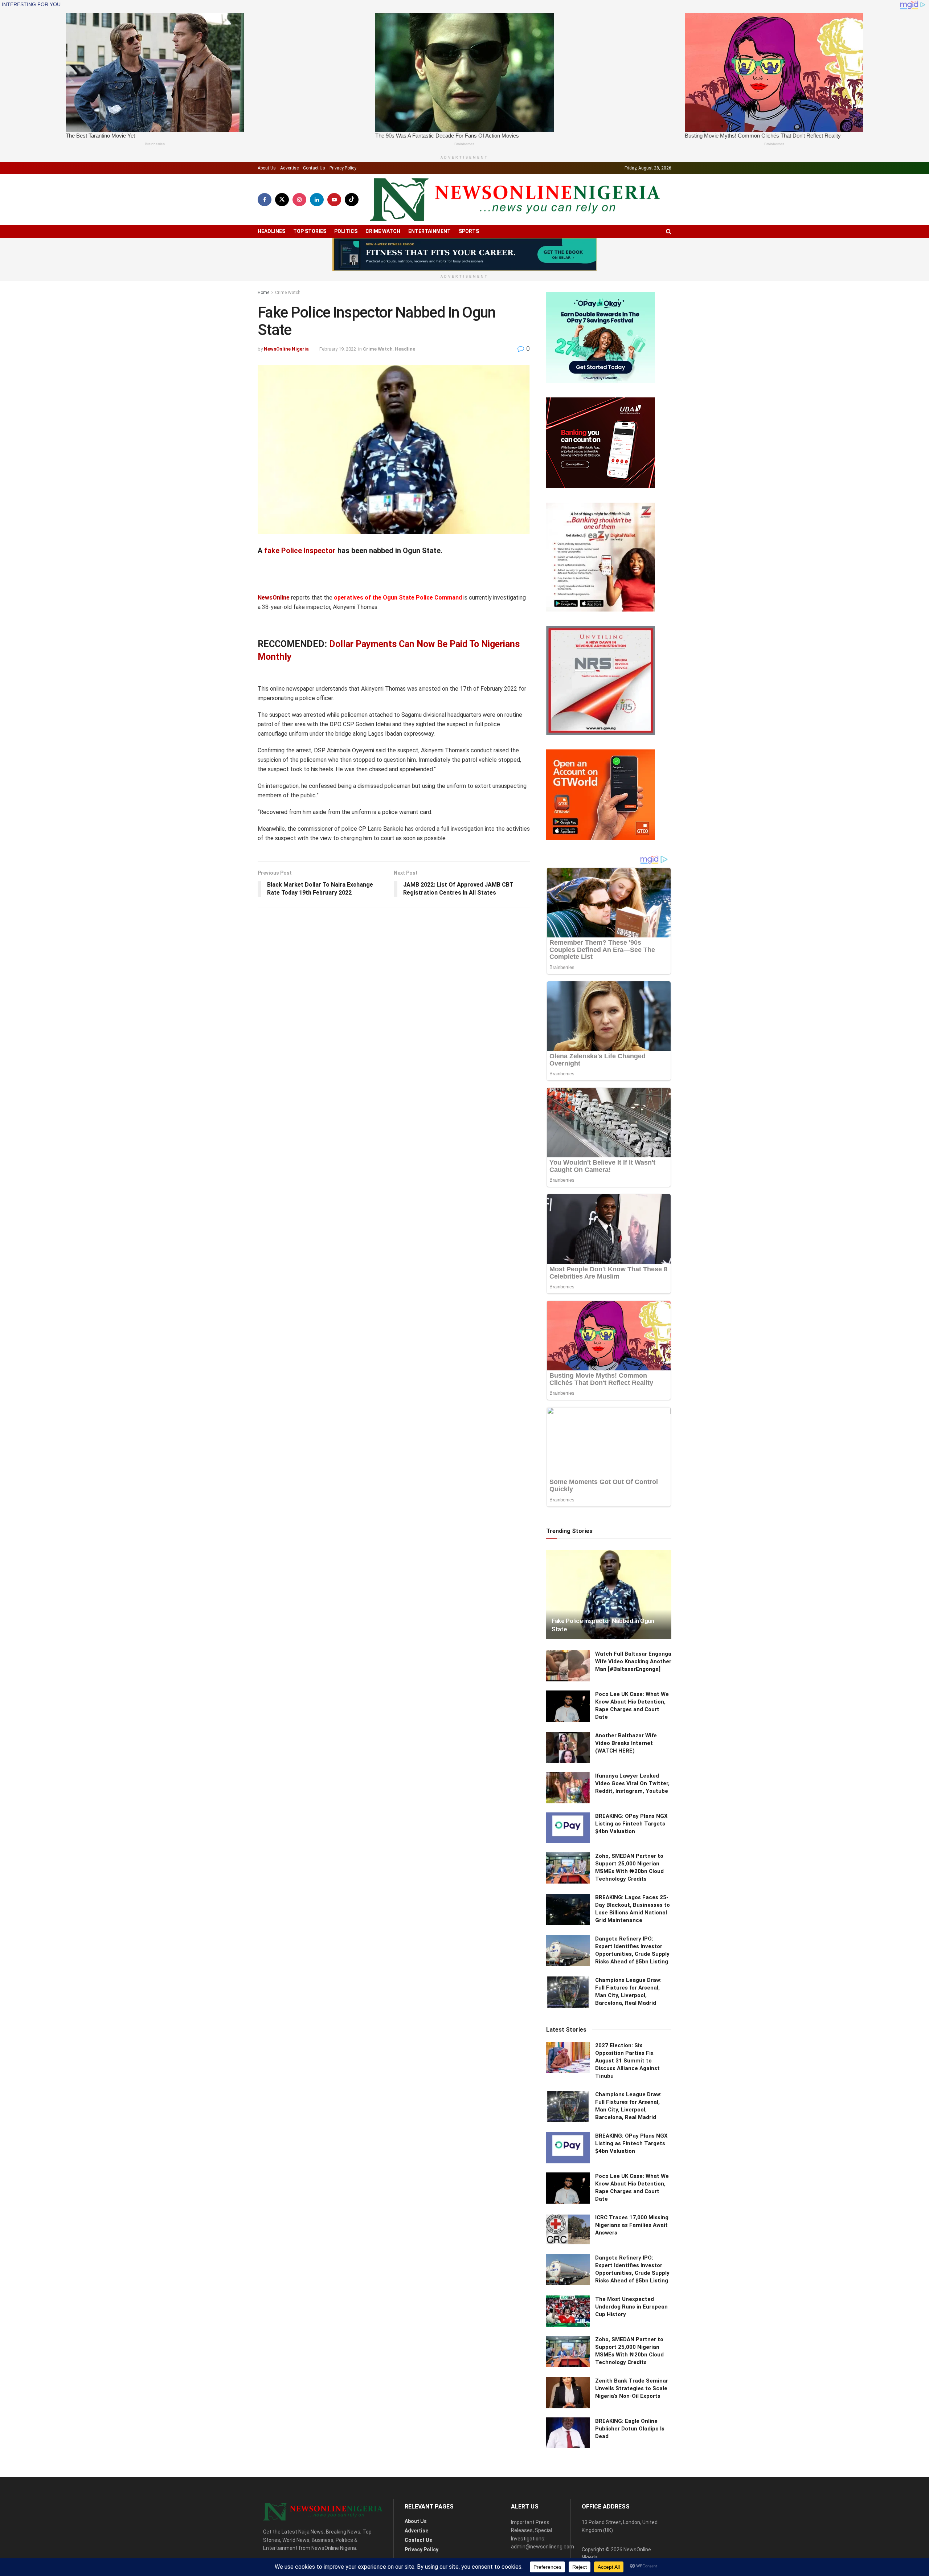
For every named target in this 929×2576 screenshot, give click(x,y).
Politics (346, 231)
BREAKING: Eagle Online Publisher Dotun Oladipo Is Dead (630, 2429)
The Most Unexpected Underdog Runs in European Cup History (631, 2307)
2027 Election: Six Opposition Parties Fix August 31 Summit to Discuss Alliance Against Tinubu (627, 2061)
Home (263, 293)
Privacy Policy (343, 168)
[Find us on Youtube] (334, 200)
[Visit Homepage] (515, 200)
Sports (469, 231)
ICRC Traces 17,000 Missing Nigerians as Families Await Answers (632, 2225)
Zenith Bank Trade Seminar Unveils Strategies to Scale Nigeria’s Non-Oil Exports (632, 2388)
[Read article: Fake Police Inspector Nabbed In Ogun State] (609, 1595)
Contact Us (314, 168)
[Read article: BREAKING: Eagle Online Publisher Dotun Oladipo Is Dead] (568, 2433)
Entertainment (429, 231)
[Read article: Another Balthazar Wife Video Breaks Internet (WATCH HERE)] (568, 1747)
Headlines (271, 231)
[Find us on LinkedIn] (317, 200)
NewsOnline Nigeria (286, 349)
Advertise (289, 168)
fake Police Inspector (300, 551)
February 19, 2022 (338, 349)
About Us (267, 168)
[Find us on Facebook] (265, 200)
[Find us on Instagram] (299, 200)
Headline (405, 349)
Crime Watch (383, 231)
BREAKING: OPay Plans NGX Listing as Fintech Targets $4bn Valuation (631, 1824)
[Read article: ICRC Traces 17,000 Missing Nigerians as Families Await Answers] (568, 2229)
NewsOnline (274, 598)
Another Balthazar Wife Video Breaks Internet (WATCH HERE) (626, 1743)
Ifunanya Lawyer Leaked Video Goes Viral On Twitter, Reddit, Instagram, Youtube (632, 1783)
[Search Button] (669, 231)
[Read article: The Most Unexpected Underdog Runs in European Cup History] (568, 2311)
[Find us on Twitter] (282, 200)
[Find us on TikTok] (352, 200)
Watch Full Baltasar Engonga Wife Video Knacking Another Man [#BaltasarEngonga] (633, 1661)
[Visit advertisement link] (464, 254)
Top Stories (310, 231)
